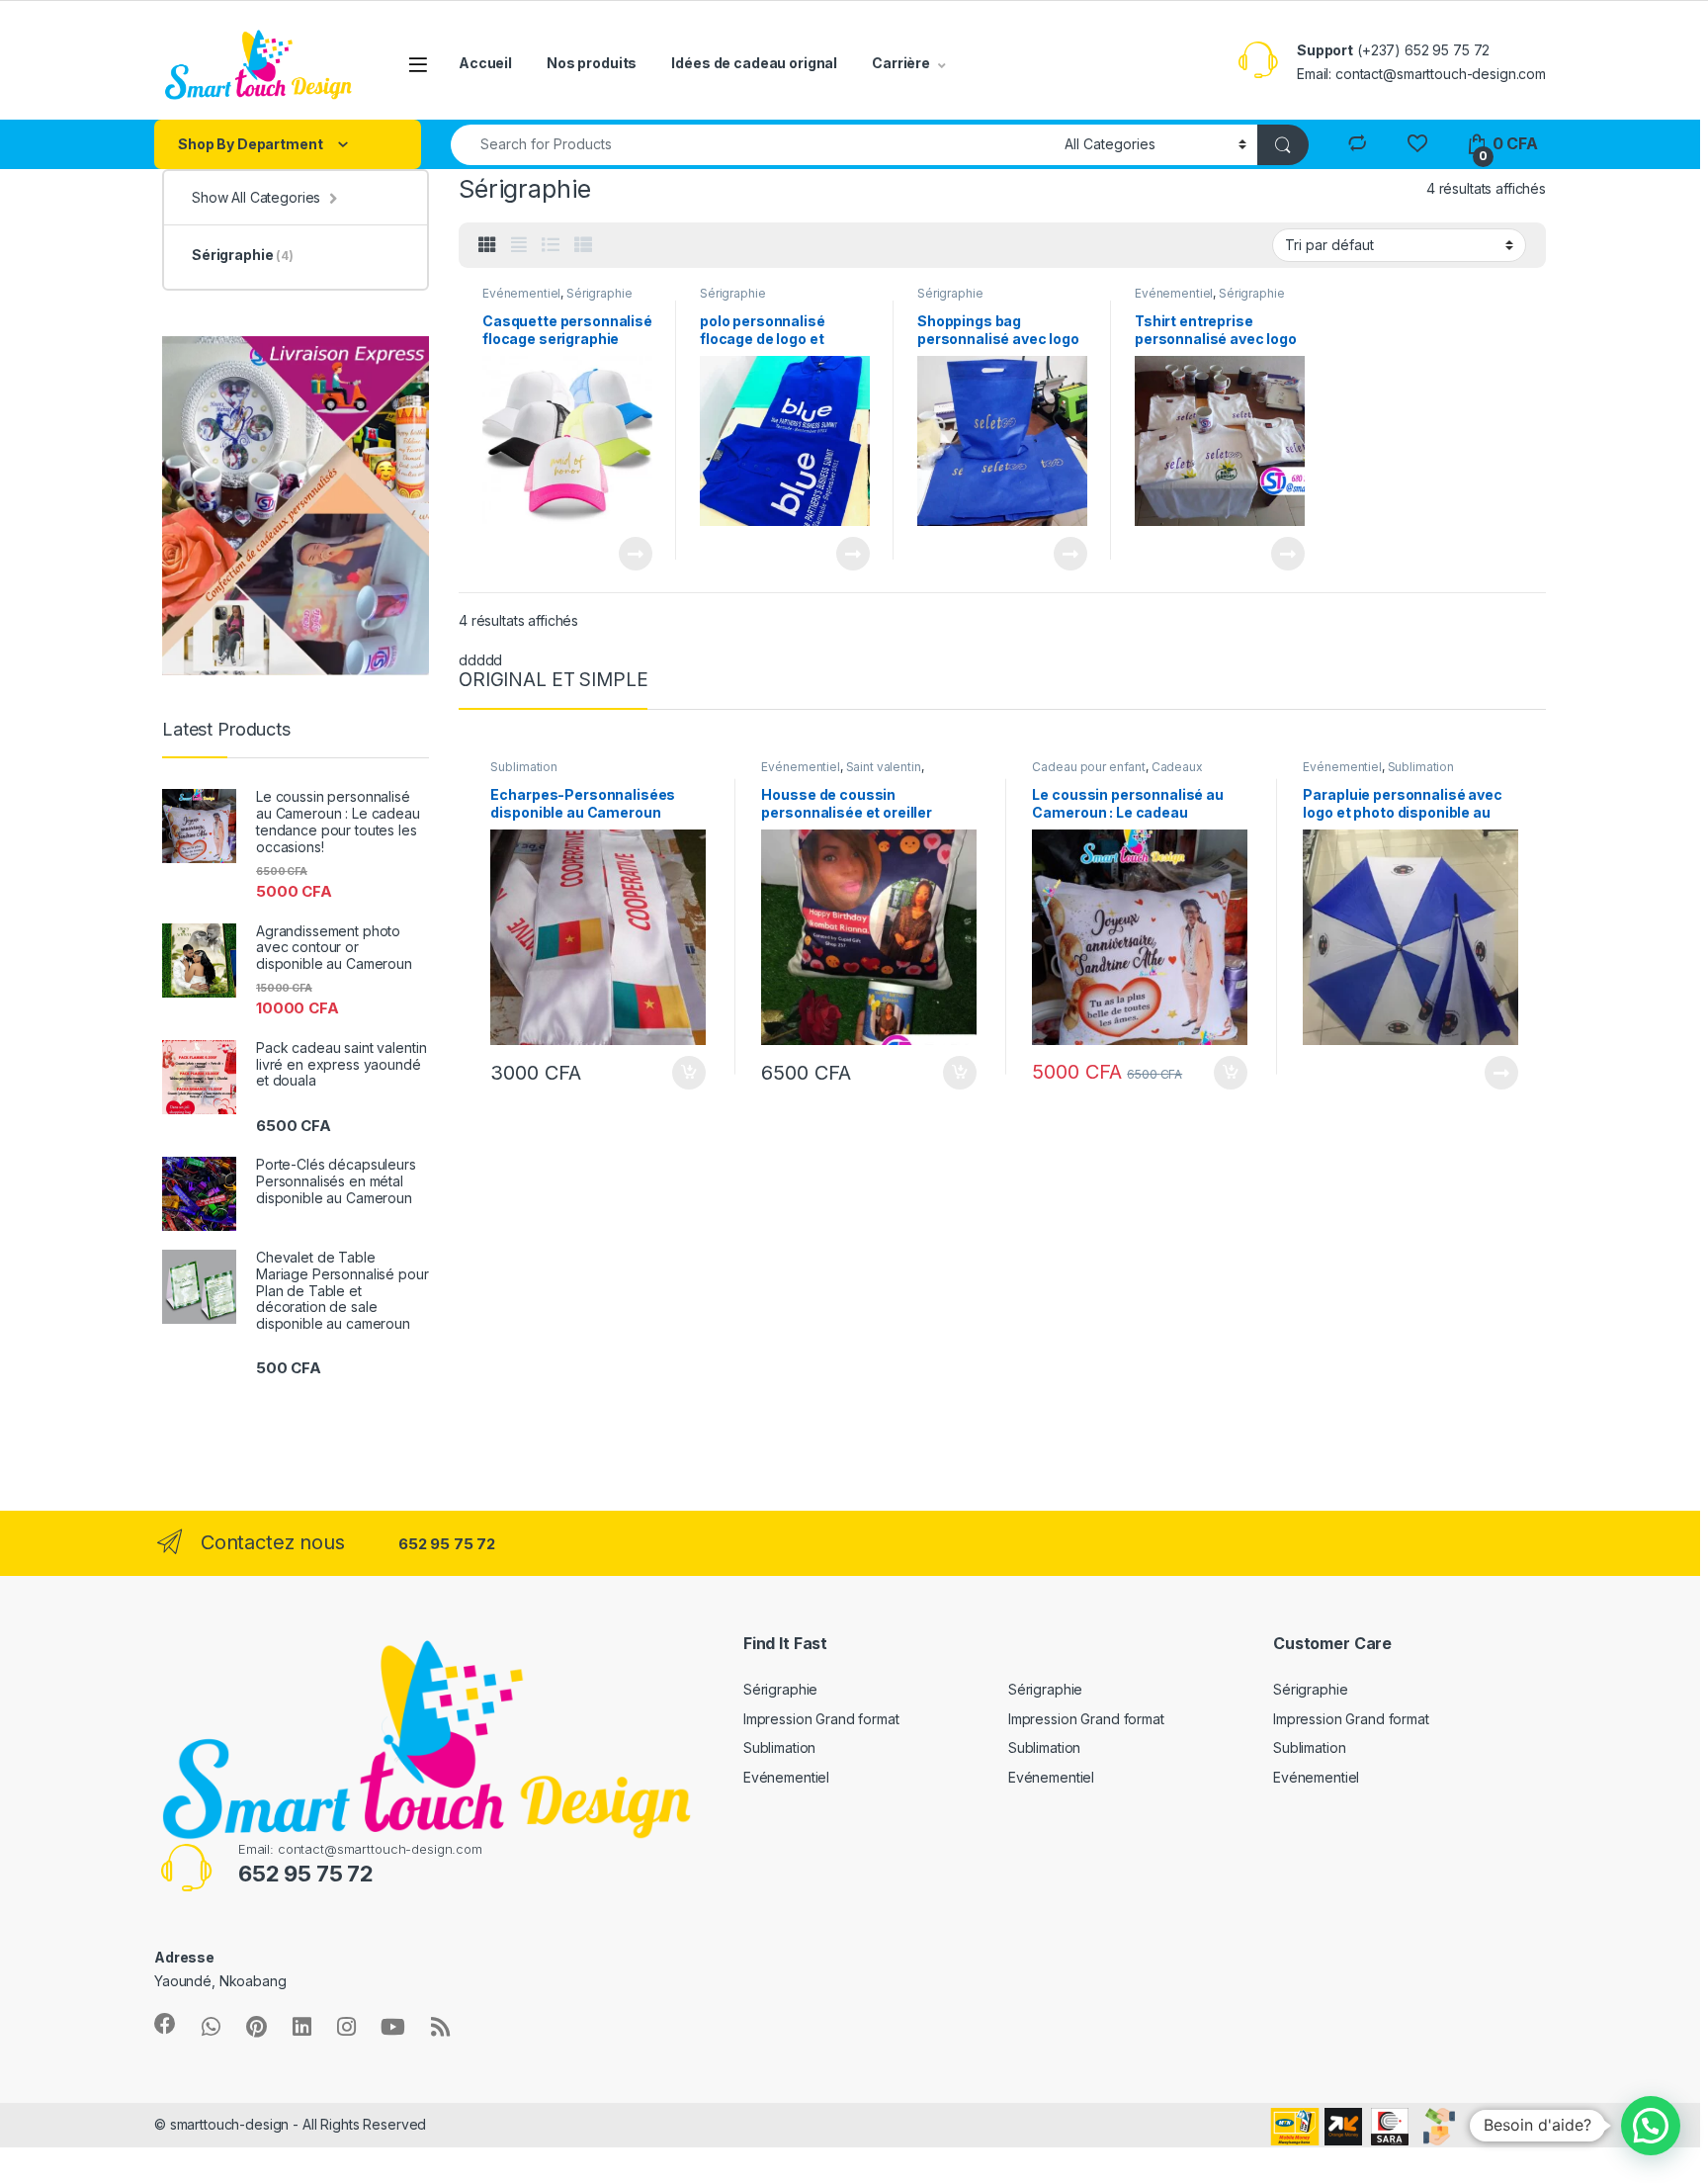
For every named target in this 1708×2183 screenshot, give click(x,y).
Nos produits (592, 63)
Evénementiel (521, 293)
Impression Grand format (821, 1719)
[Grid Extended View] (519, 245)
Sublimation (523, 767)
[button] (1651, 2126)
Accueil (485, 63)
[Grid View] (487, 245)
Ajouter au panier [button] (683, 1073)
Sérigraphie (599, 293)
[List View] (551, 245)
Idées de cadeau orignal (754, 63)
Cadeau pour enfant (1088, 767)
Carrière (901, 63)
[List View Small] (583, 245)
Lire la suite (636, 554)
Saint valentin (884, 767)
